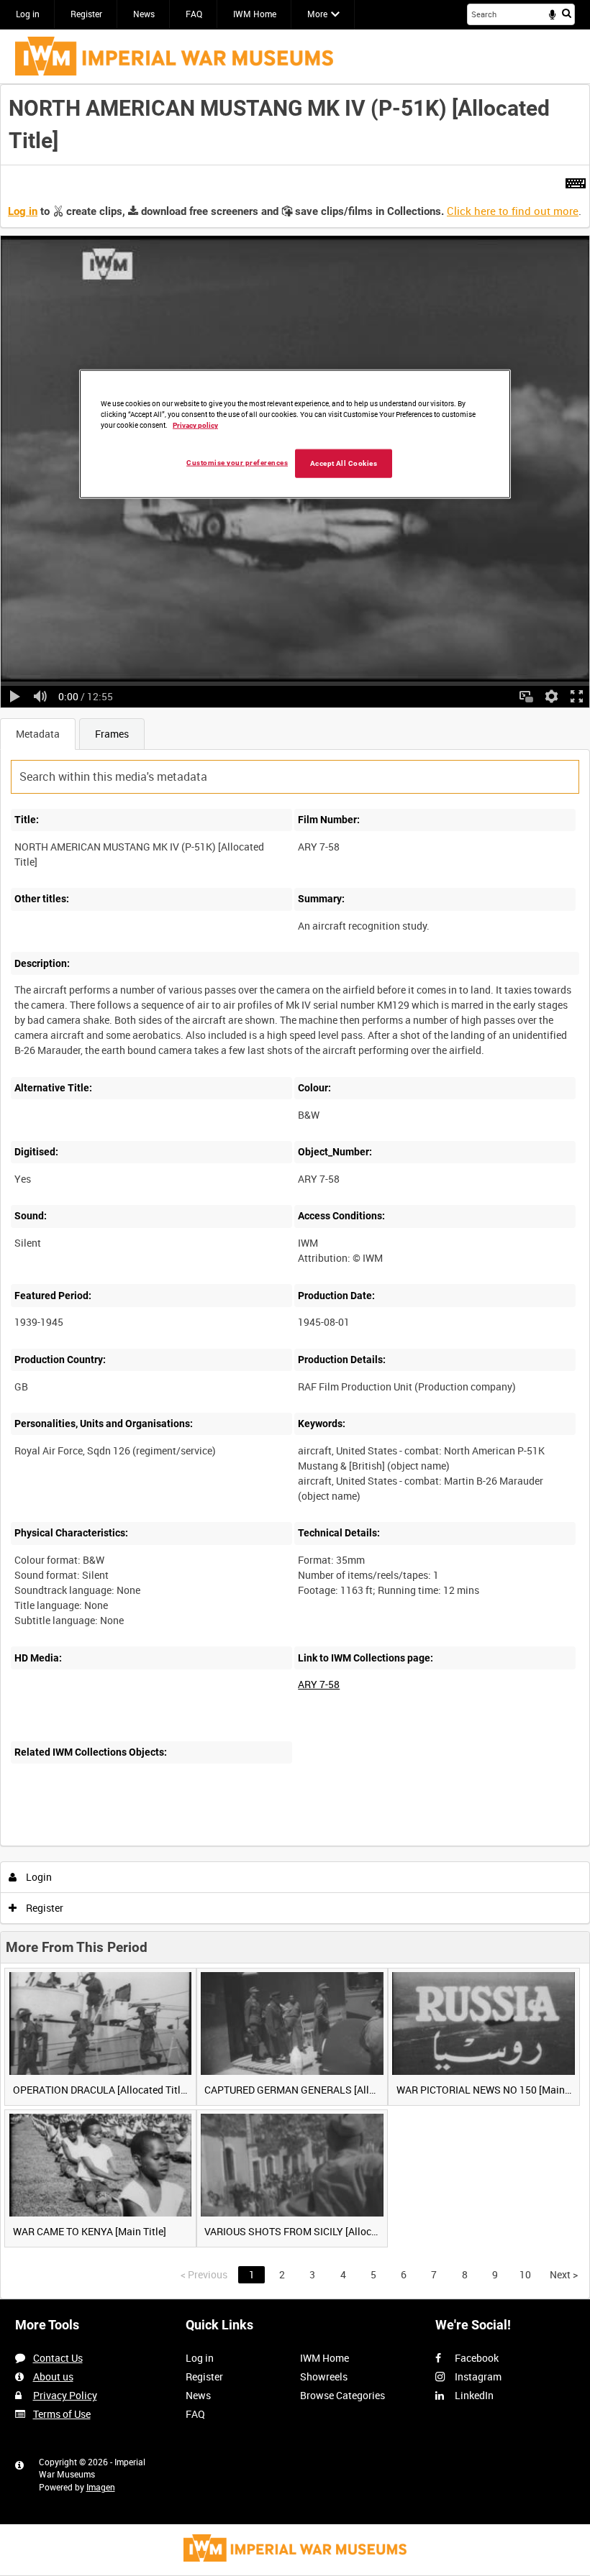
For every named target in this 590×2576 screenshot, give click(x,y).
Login (38, 1877)
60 (178, 1843)
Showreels (324, 2376)
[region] (295, 434)
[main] (295, 1192)
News (144, 14)
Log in (28, 14)
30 (139, 1843)
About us (53, 2376)
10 (100, 1843)
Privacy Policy (65, 2395)
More (317, 14)
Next (564, 2274)
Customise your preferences (237, 463)
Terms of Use (62, 2414)
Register (86, 14)
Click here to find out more (513, 211)
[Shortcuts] (576, 180)
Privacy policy (195, 425)
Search (567, 13)
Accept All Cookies (344, 463)
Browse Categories (342, 2395)
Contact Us (58, 2358)
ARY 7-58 (319, 1684)
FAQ (194, 14)
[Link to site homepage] (174, 56)
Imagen (101, 2487)
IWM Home (255, 14)
